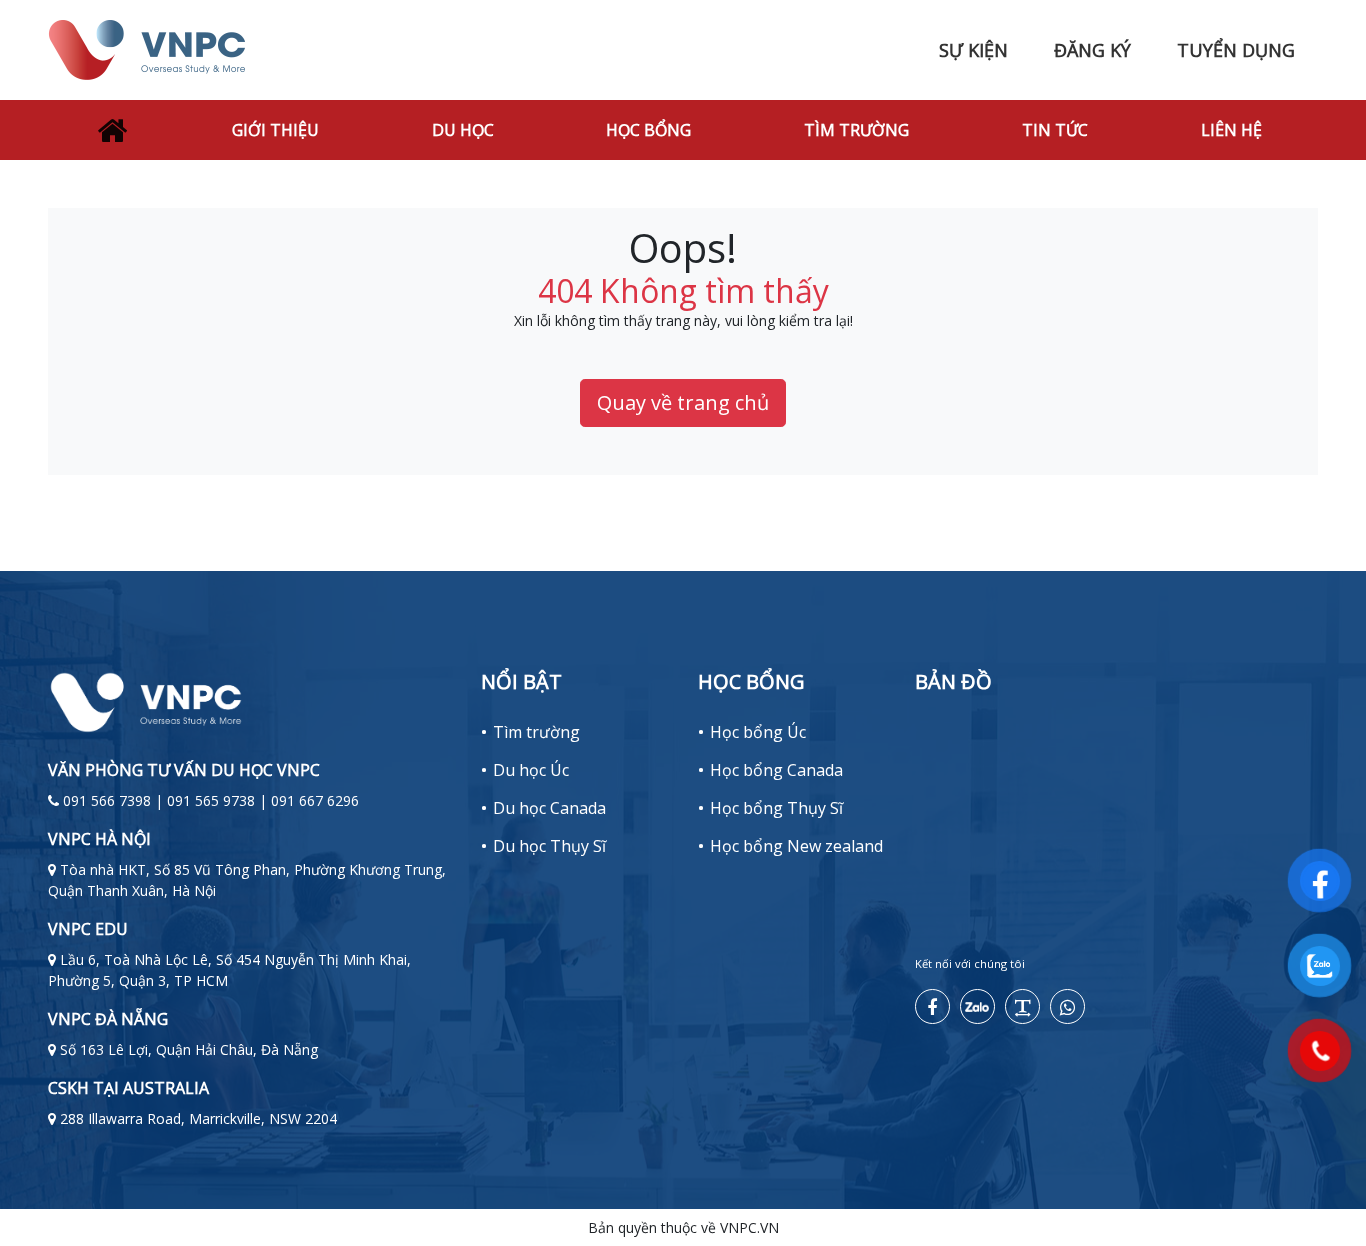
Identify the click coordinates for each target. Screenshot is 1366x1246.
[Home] (112, 130)
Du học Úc (531, 770)
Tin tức (1055, 130)
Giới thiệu (275, 130)
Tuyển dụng (1236, 50)
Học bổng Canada (776, 770)
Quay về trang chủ (683, 402)
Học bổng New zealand (796, 846)
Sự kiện (973, 50)
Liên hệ (1231, 130)
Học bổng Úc (758, 732)
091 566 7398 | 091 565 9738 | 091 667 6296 (211, 800)
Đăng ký (1092, 50)
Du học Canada (549, 808)
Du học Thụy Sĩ (549, 846)
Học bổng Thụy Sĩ (776, 808)
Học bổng (648, 130)
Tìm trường (856, 130)
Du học (463, 130)
